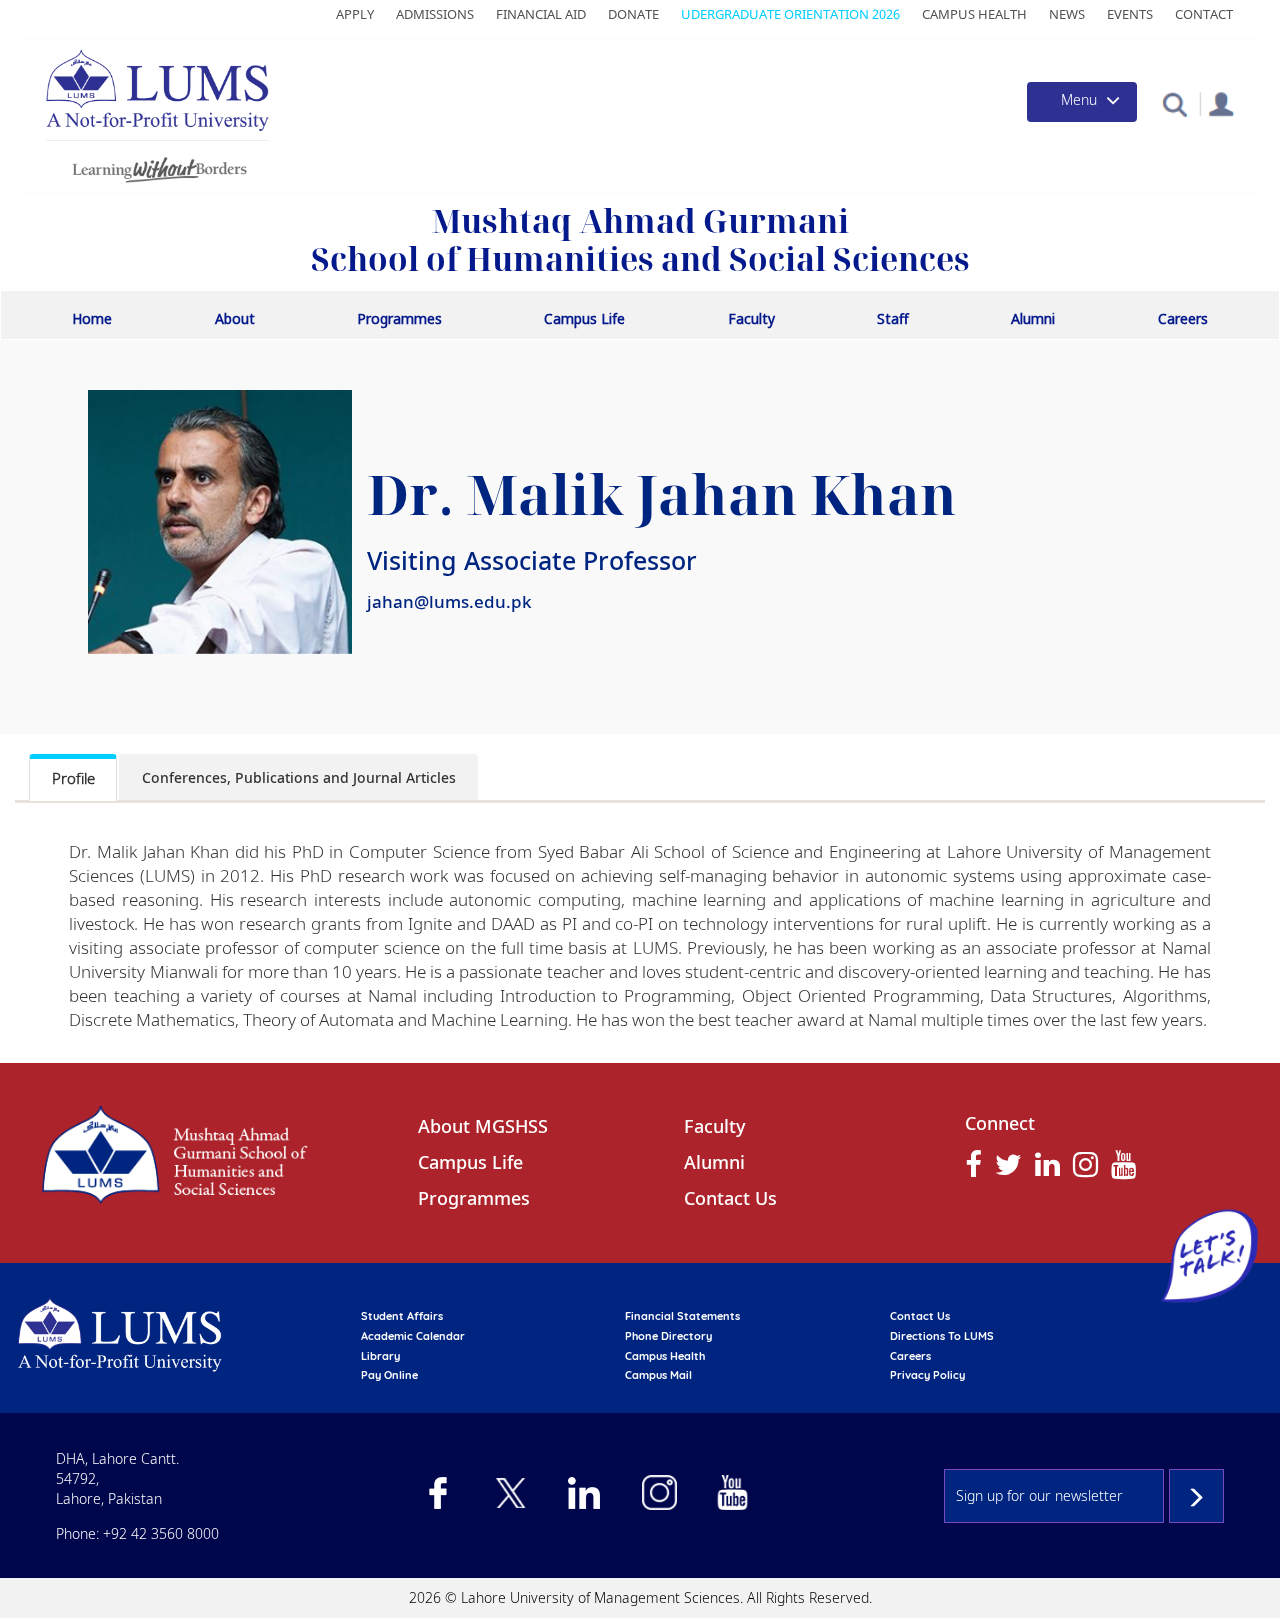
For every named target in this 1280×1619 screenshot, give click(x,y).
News (1067, 14)
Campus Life (584, 318)
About (235, 318)
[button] (1174, 103)
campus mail (658, 1375)
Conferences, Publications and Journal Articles (299, 777)
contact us (920, 1316)
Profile (73, 778)
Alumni (1033, 318)
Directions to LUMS (942, 1336)
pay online (389, 1375)
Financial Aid (541, 14)
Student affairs (402, 1316)
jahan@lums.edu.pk (449, 601)
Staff (893, 318)
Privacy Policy (927, 1375)
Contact (1204, 14)
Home (92, 318)
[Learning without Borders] (157, 166)
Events (1130, 14)
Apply (355, 14)
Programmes (399, 318)
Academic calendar (413, 1336)
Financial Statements (682, 1316)
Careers (1183, 318)
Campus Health (974, 14)
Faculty (751, 318)
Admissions (435, 14)
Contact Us (730, 1198)
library (380, 1356)
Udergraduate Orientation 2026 (790, 14)
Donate (633, 14)
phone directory (668, 1336)
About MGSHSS (483, 1126)
